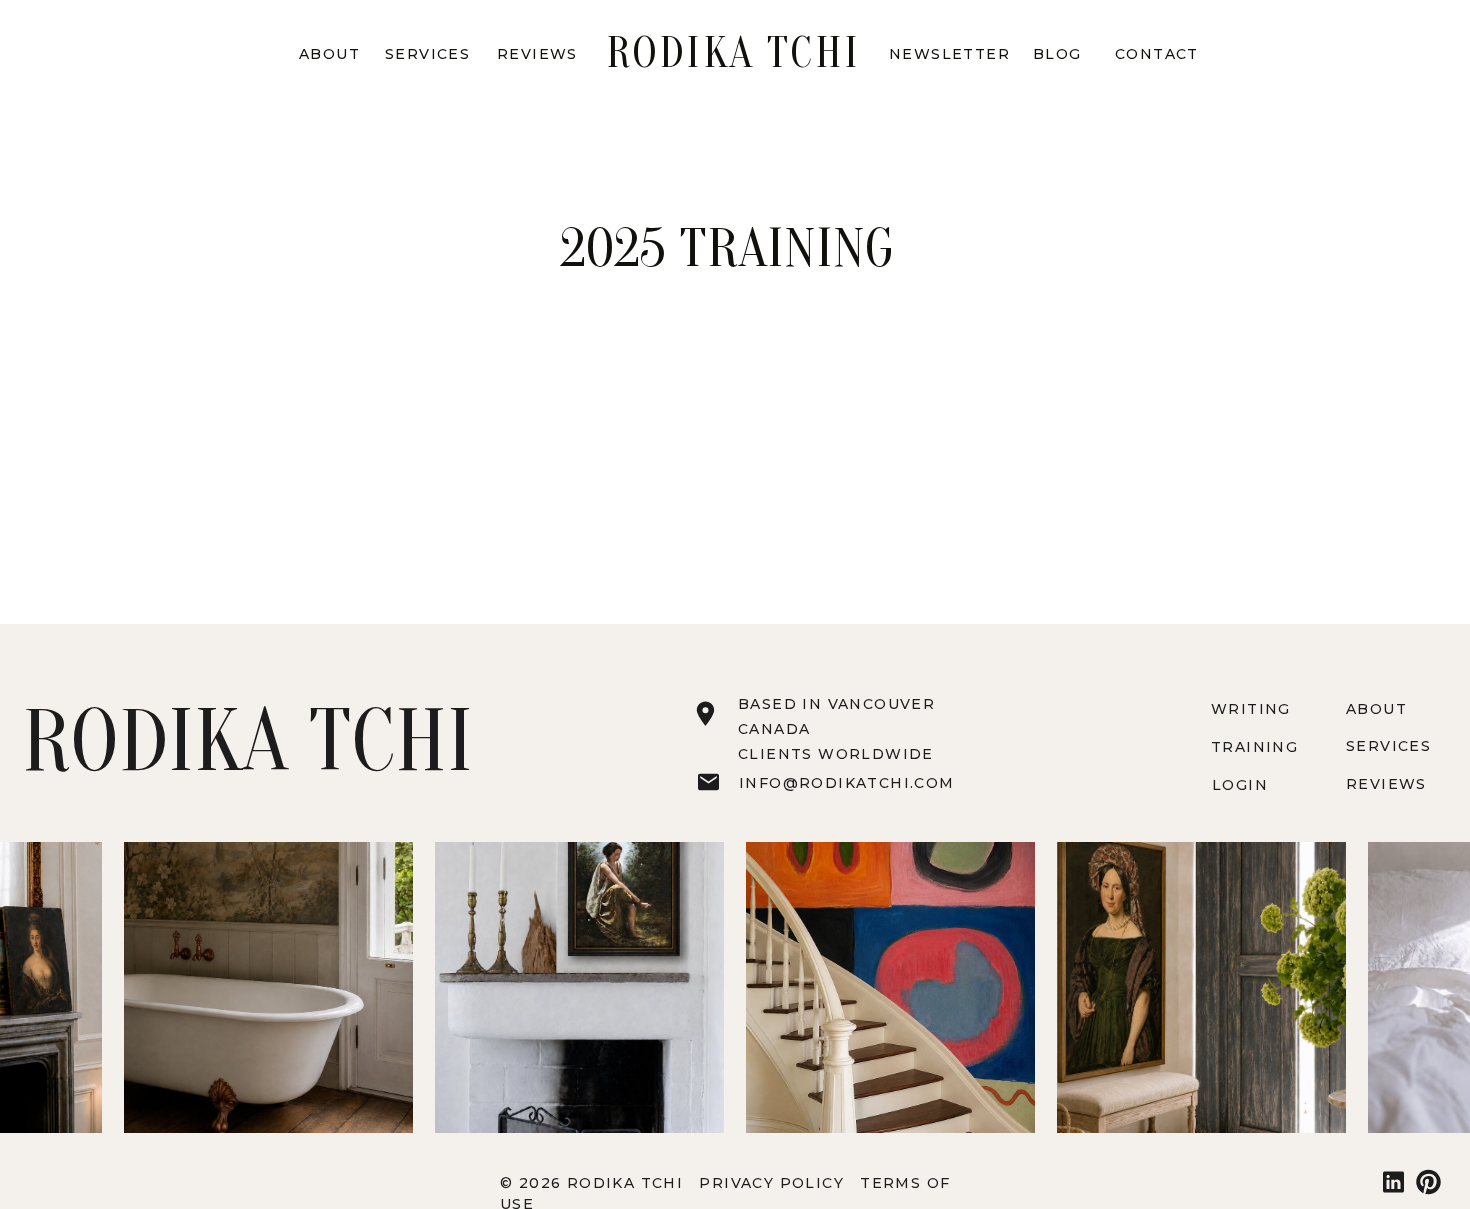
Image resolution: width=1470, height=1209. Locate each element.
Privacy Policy (774, 1183)
